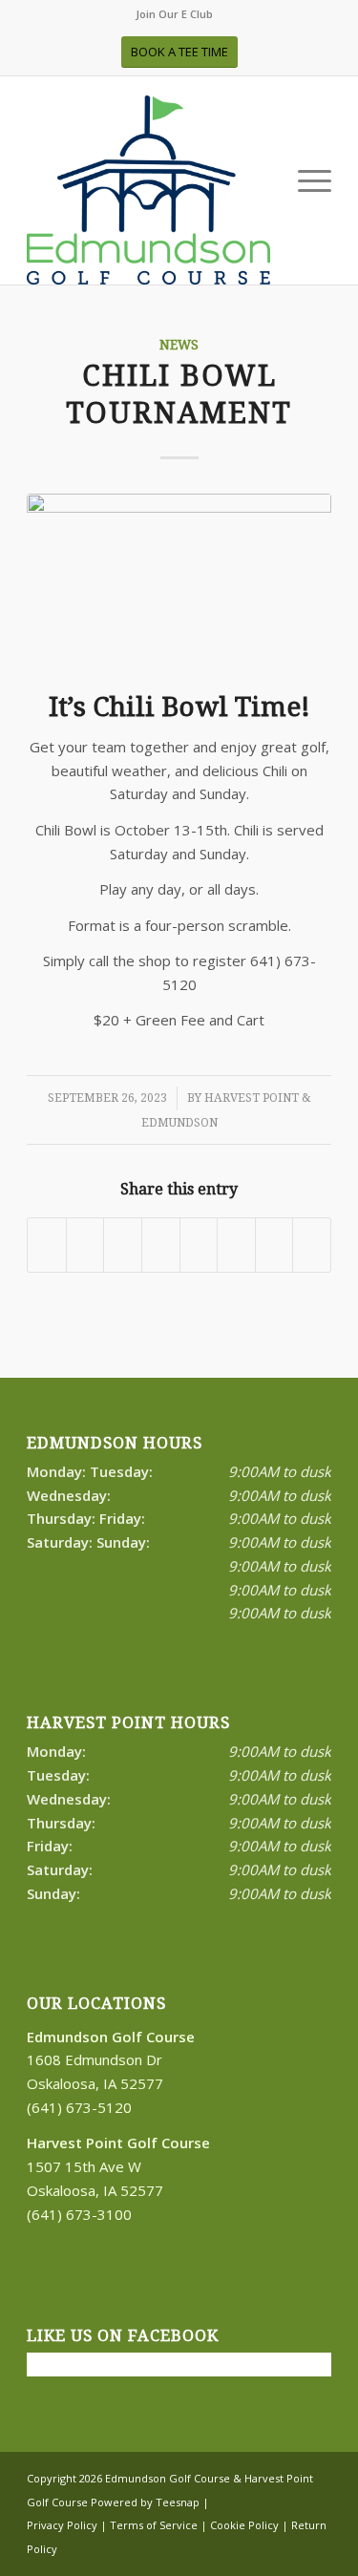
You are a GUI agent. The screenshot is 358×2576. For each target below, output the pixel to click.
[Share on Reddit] (274, 1245)
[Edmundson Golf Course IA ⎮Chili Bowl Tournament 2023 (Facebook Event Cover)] (179, 579)
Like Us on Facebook (123, 2336)
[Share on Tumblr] (199, 1245)
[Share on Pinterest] (123, 1245)
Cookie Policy (244, 2525)
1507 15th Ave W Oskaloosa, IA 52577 (118, 2166)
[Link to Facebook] (231, 2547)
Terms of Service (154, 2525)
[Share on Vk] (236, 1245)
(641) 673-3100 (79, 2214)
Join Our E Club (174, 14)
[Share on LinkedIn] (161, 1245)
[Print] (148, 190)
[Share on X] (85, 1245)
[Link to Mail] (317, 2547)
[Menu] (305, 181)
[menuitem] (174, 14)
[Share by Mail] (312, 1245)
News (179, 345)
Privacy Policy (62, 2525)
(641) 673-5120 (79, 2107)
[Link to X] (260, 2547)
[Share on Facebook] (47, 1245)
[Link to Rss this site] (288, 2547)
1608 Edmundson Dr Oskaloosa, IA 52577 (111, 2060)
